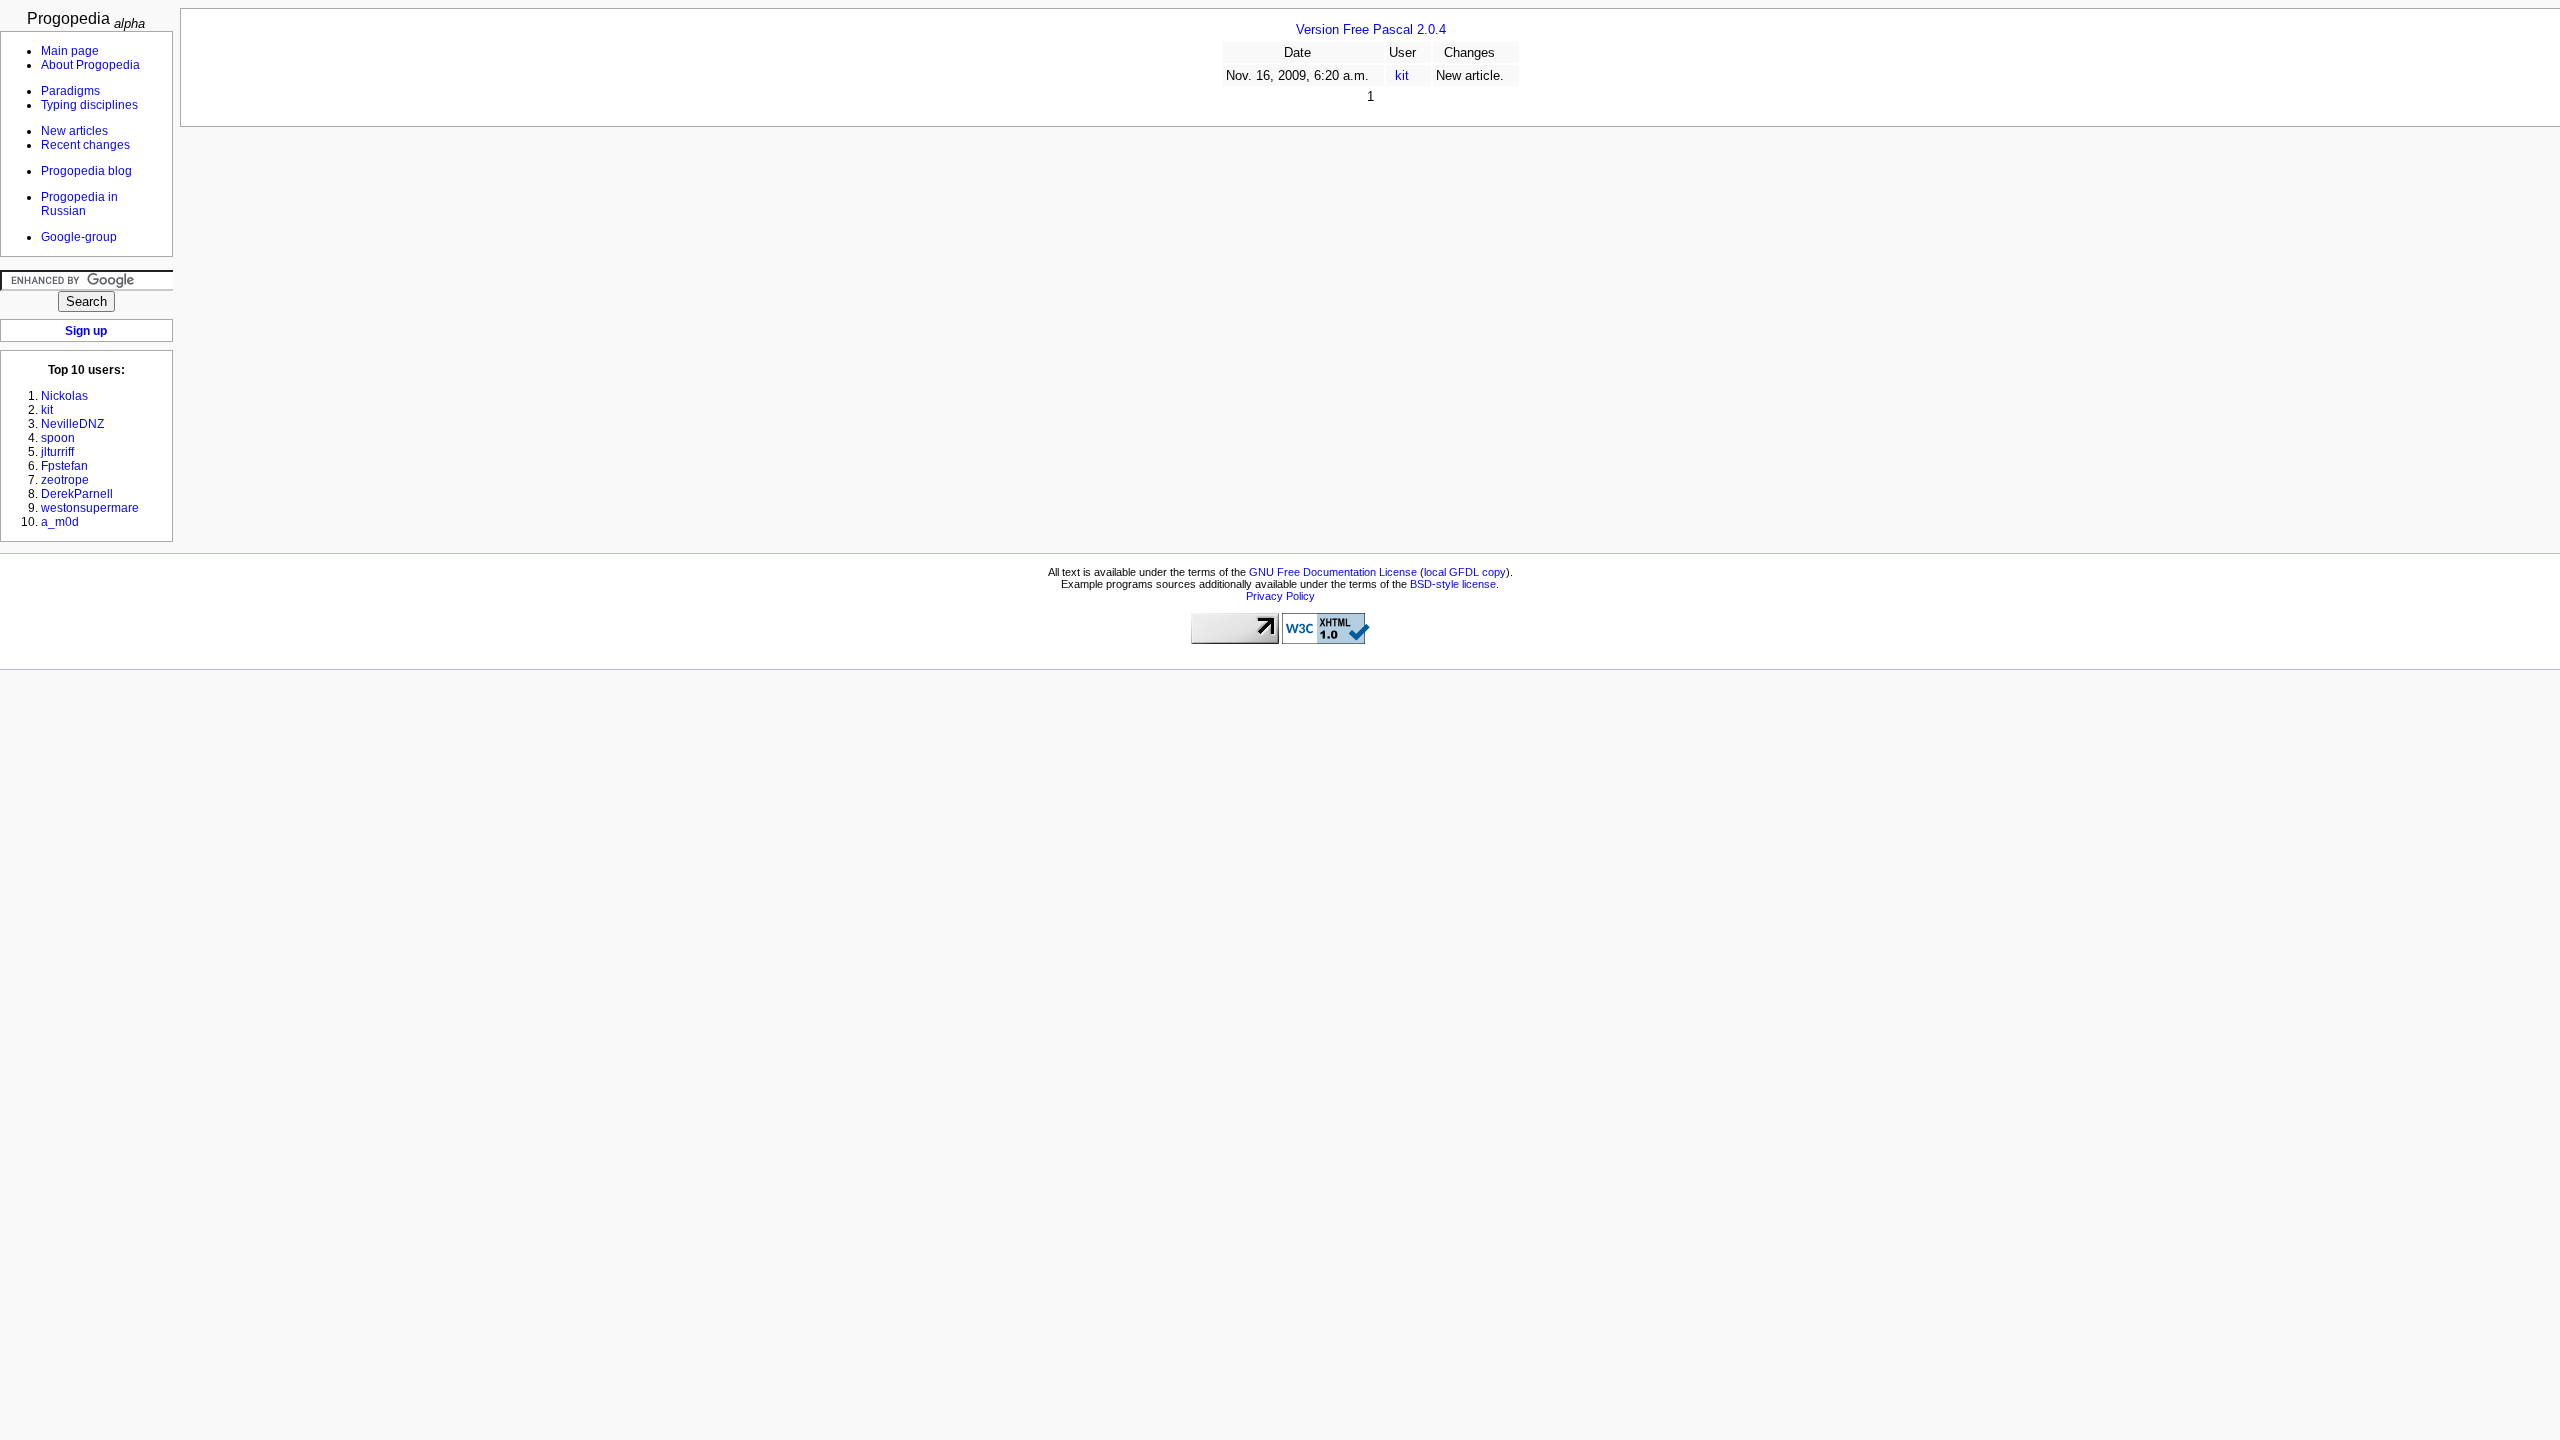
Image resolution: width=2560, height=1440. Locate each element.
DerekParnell (77, 494)
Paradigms (70, 91)
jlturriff (57, 452)
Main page (70, 51)
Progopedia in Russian (79, 204)
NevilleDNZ (72, 424)
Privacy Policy (1280, 596)
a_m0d (60, 522)
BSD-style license (1453, 584)
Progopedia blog (86, 171)
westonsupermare (90, 508)
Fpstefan (64, 466)
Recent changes (85, 145)
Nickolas (64, 396)
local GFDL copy (1465, 572)
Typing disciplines (89, 105)
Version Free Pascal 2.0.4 (1371, 30)
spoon (58, 438)
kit (1402, 75)
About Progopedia (90, 65)
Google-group (79, 237)
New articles (74, 131)
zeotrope (65, 480)
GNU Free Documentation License (1333, 572)
